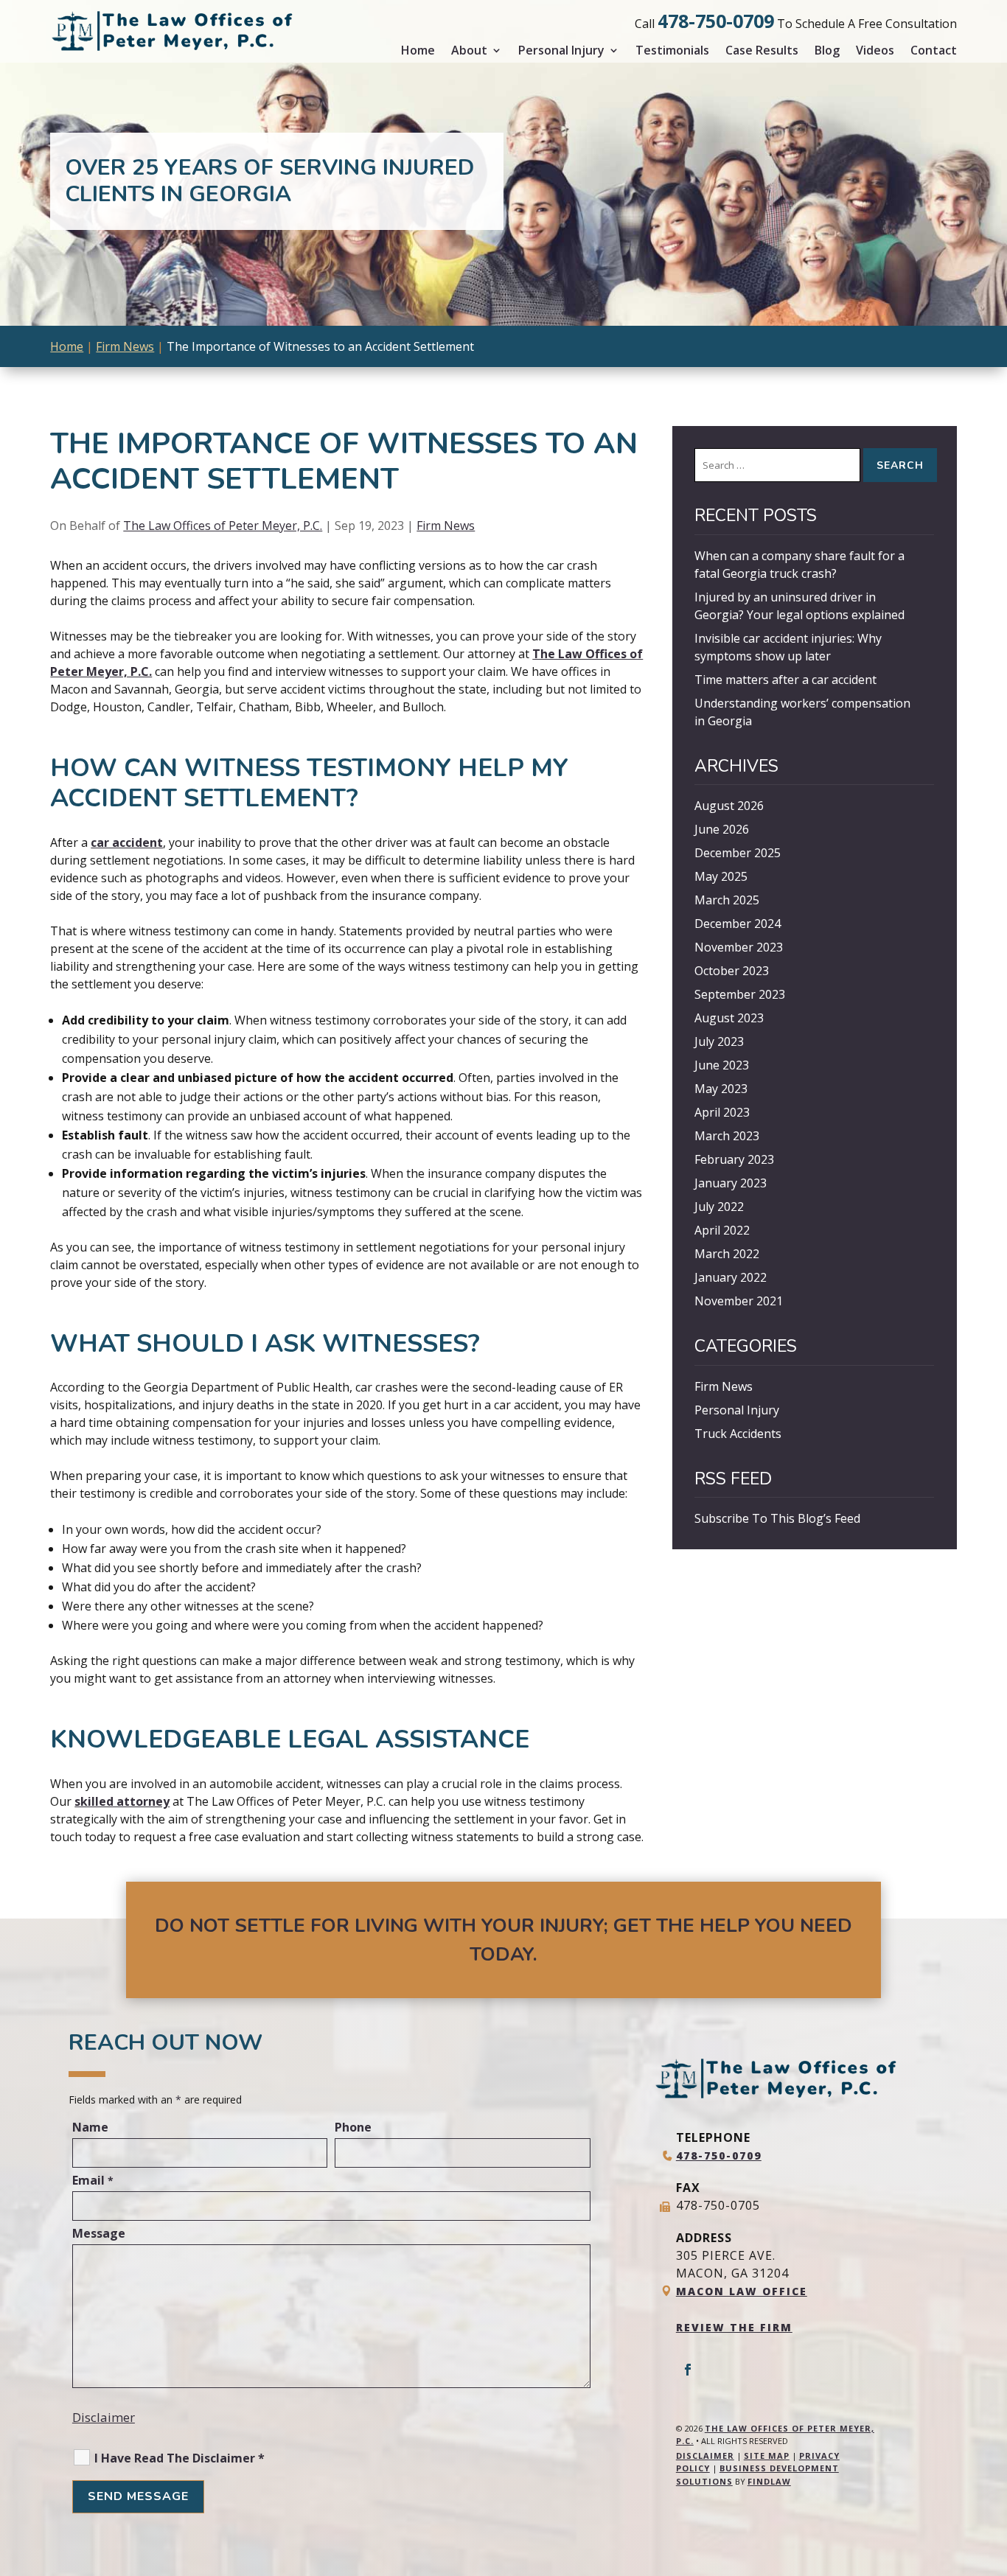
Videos (875, 50)
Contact (934, 50)
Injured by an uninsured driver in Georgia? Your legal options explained (799, 606)
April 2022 (722, 1230)
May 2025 (721, 876)
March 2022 (727, 1254)
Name (90, 2127)
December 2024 (738, 924)
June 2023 (722, 1065)
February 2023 (734, 1159)
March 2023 (727, 1136)
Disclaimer (104, 2417)
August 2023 (729, 1018)
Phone (353, 2127)
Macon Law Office (742, 2291)
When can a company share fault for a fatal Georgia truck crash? (799, 565)
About (469, 50)
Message (99, 2233)
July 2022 (719, 1207)
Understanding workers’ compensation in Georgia (802, 712)
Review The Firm (734, 2327)
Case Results (762, 50)
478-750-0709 (716, 21)
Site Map (767, 2455)
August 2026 (729, 806)
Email (93, 2180)
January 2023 (731, 1183)
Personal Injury (561, 50)
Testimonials (672, 50)
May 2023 (721, 1089)
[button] (992, 2469)
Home (418, 50)
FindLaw (769, 2481)
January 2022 (731, 1277)
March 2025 (727, 900)
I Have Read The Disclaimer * (180, 2458)
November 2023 (739, 947)
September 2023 (740, 994)
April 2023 (722, 1112)
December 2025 (738, 853)
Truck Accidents (738, 1434)
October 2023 (732, 971)
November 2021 (739, 1301)
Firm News (446, 526)
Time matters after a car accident (785, 680)
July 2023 (719, 1041)
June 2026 (722, 829)
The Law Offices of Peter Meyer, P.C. (223, 526)
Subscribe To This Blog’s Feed (777, 1518)
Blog (827, 50)
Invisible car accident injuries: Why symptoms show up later (788, 647)
